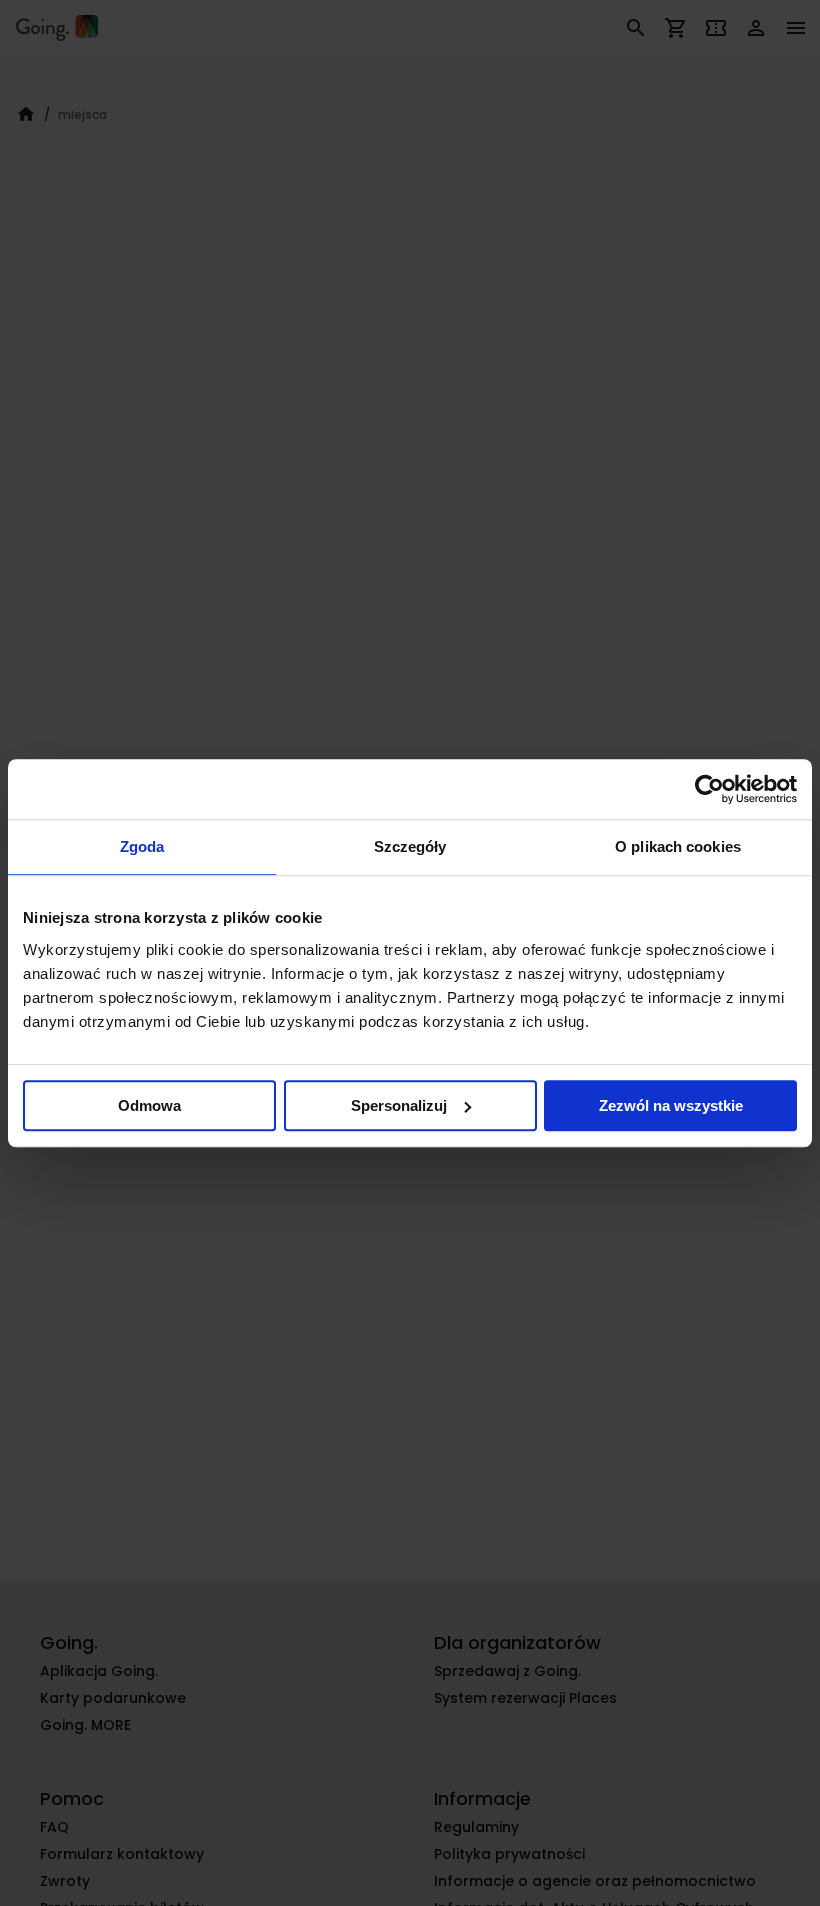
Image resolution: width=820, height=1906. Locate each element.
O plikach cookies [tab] (678, 846)
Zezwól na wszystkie (671, 1105)
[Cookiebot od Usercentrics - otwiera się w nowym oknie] (709, 789)
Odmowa (149, 1105)
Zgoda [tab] (142, 846)
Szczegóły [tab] (410, 846)
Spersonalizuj (399, 1105)
